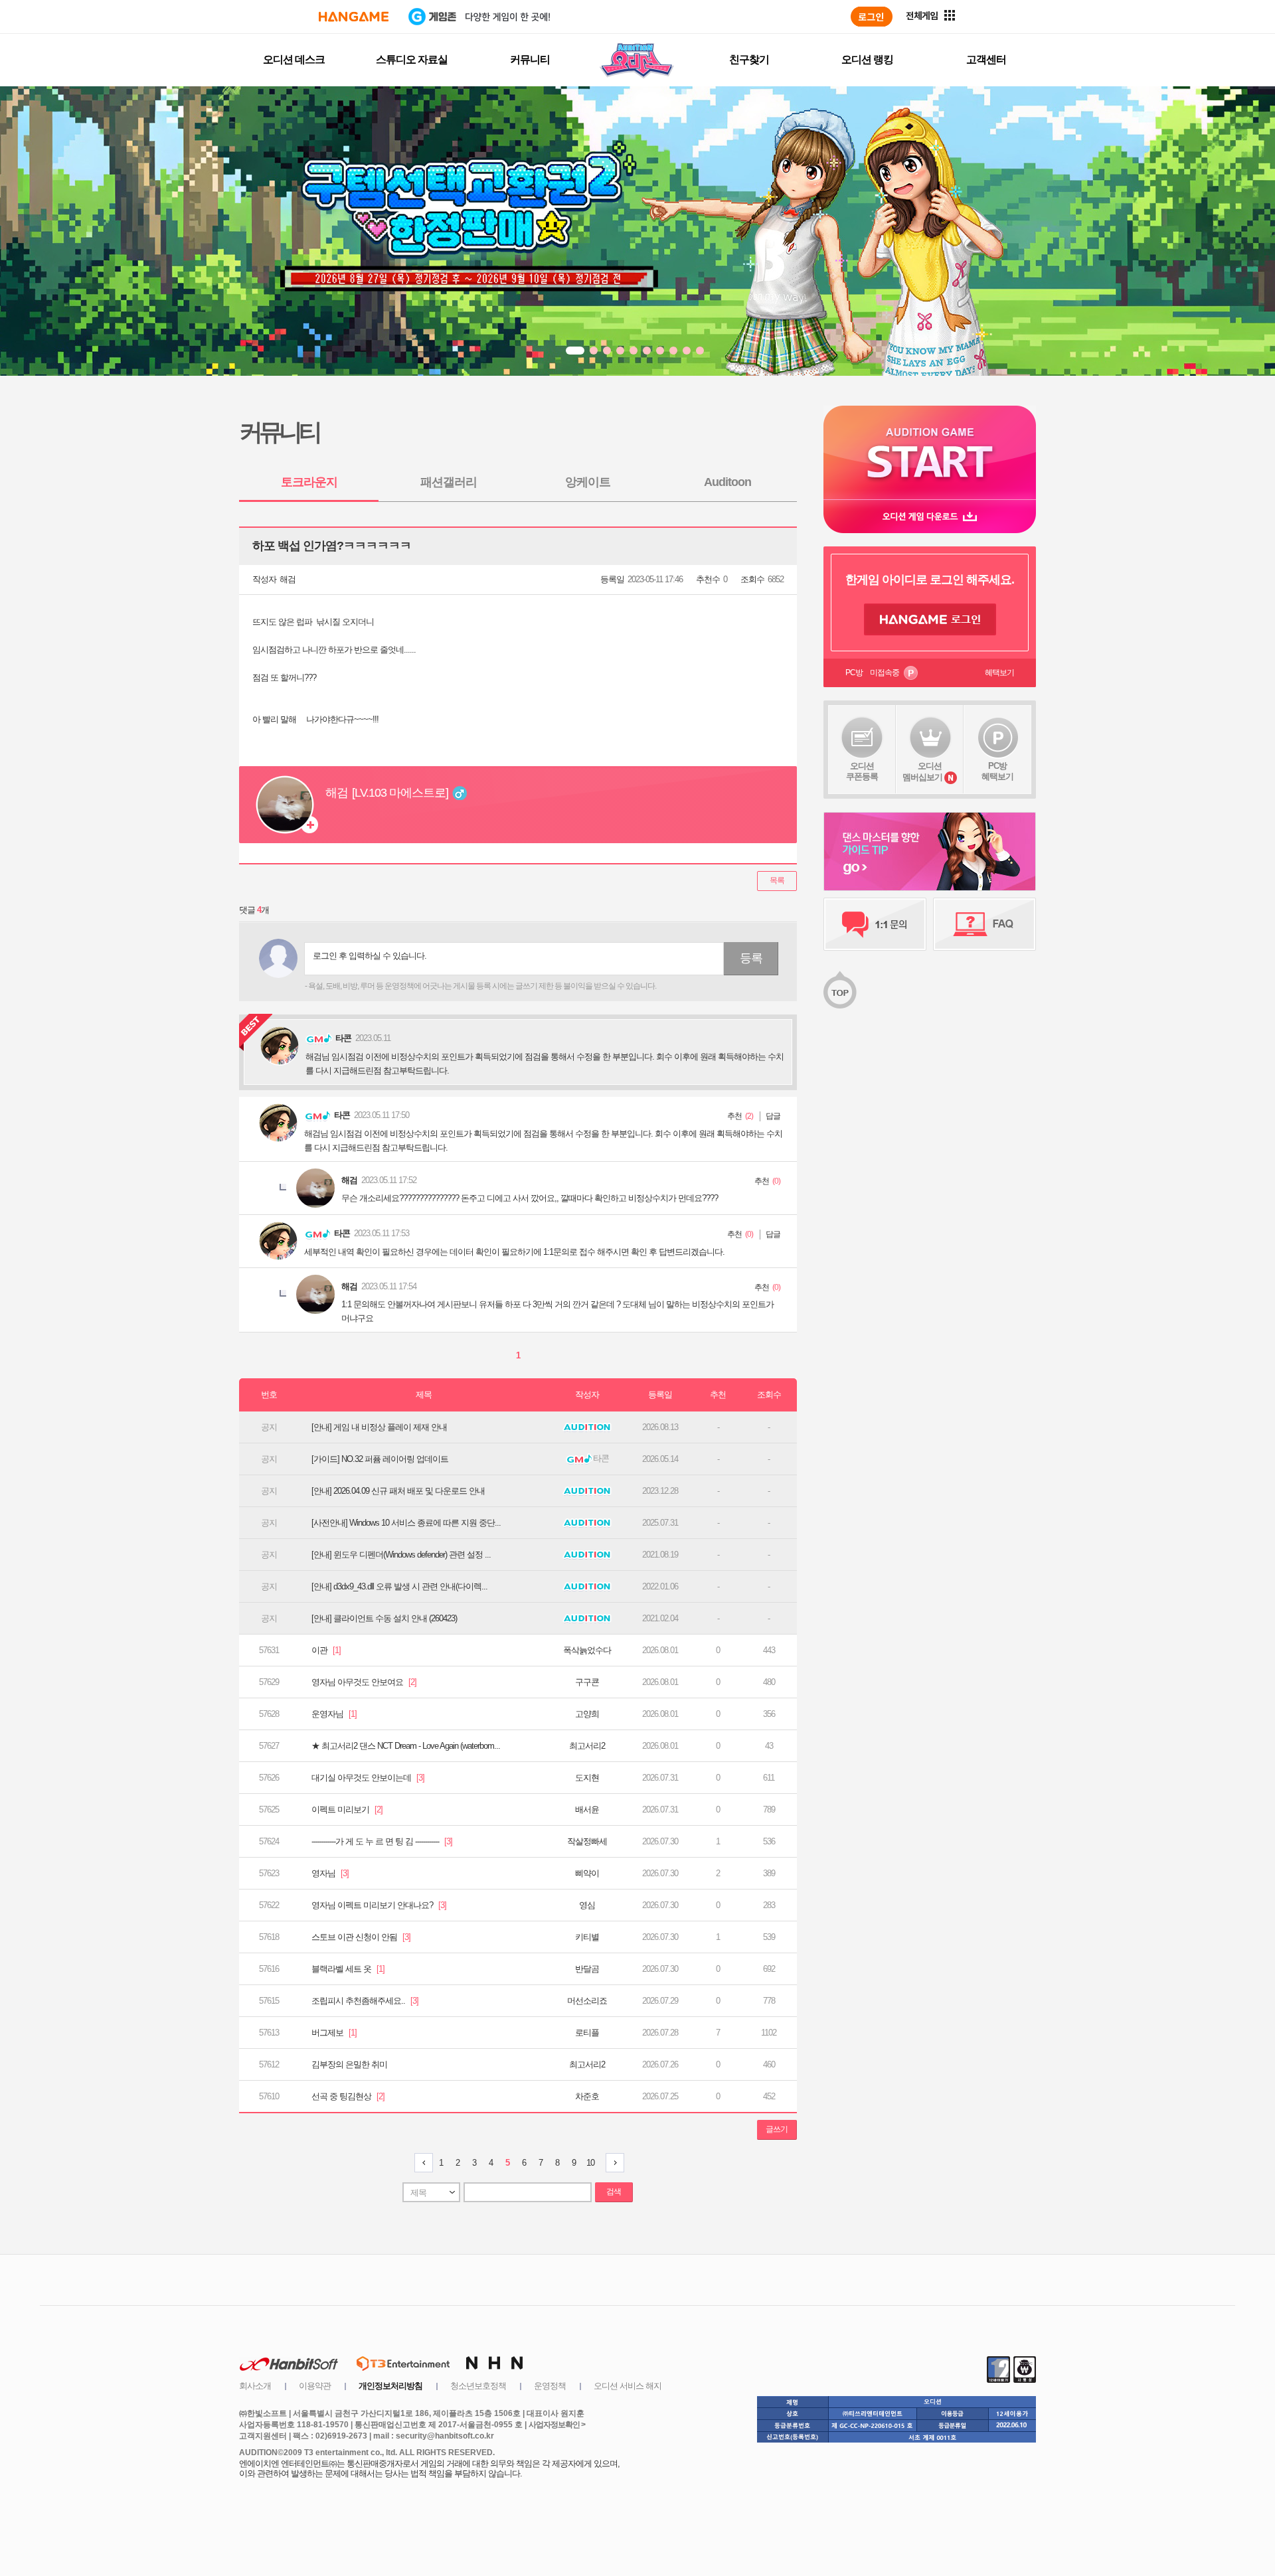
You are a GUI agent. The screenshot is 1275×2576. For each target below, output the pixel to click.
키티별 (587, 1937)
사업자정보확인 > (557, 2425)
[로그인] (872, 17)
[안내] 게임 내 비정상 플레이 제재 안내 (379, 1427)
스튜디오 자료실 (412, 59)
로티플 (587, 2033)
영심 (587, 1905)
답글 (773, 1116)
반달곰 (587, 1969)
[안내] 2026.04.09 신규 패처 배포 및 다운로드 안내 (398, 1491)
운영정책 (550, 2386)
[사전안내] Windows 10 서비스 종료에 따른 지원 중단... (406, 1523)
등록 (751, 958)
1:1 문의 (875, 924)
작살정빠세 (587, 1841)
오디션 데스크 (294, 59)
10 (590, 2163)
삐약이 (587, 1873)
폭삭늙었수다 (587, 1650)
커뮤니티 (530, 59)
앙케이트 (588, 482)
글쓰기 (777, 2129)
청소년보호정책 (478, 2386)
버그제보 (334, 2033)
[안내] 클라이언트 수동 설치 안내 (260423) (384, 1618)
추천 (734, 1116)
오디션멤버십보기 (922, 771)
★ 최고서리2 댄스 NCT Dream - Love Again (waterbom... (406, 1746)
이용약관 (315, 2386)
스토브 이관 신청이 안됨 (361, 1937)
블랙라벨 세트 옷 (348, 1969)
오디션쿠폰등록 (862, 771)
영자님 (330, 1873)
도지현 (587, 1778)
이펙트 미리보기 (347, 1810)
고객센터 (986, 59)
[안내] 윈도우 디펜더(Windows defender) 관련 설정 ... (401, 1555)
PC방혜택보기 (997, 771)
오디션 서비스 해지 (628, 2386)
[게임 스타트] (930, 452)
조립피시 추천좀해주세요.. (365, 2001)
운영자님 (334, 1714)
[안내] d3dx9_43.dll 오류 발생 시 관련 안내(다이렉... (399, 1586)
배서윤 (587, 1810)
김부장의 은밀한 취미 (349, 2064)
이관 (326, 1650)
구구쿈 (587, 1682)
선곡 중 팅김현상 (348, 2096)
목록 (777, 880)
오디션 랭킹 (867, 59)
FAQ (984, 924)
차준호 (587, 2096)
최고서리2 (587, 1746)
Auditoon (727, 482)
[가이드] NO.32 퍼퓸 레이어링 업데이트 (380, 1459)
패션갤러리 (449, 482)
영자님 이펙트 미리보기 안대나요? (379, 1905)
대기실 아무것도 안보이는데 (368, 1778)
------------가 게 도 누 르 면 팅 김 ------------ (382, 1841)
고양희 (587, 1714)
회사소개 (255, 2386)
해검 (288, 579)
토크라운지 (309, 482)
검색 (614, 2192)
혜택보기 (999, 673)
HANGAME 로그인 (930, 619)
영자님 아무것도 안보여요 (364, 1682)
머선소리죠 (587, 2001)
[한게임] (354, 17)
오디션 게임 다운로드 (930, 516)
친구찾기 (749, 59)
